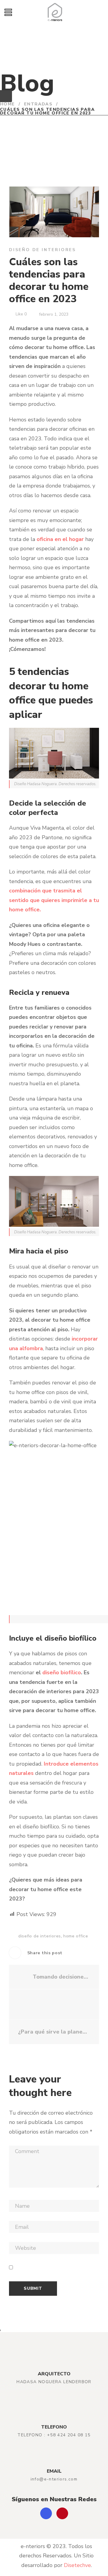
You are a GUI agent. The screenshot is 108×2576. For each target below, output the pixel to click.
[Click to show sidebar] (6, 96)
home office (76, 1936)
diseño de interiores (40, 1936)
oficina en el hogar (60, 539)
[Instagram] (46, 2513)
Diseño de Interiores (42, 250)
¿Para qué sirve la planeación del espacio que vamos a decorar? (54, 2032)
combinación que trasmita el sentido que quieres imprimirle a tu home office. (54, 900)
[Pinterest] (62, 2513)
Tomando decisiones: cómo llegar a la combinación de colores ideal (61, 1977)
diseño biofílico (62, 1672)
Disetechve (77, 2565)
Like (21, 314)
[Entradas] (54, 2004)
